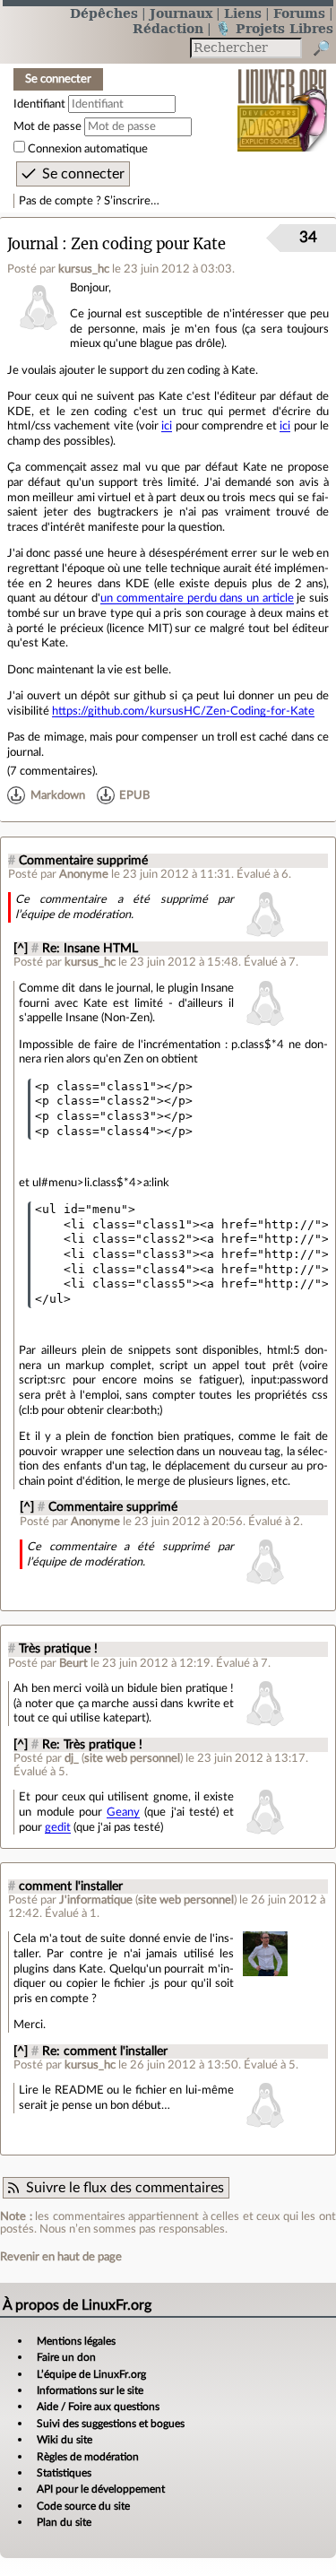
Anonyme (84, 874)
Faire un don (66, 2357)
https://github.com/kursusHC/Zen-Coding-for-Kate (183, 711)
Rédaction (168, 28)
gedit (58, 1827)
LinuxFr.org (283, 98)
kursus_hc (84, 269)
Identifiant (39, 104)
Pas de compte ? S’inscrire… (89, 201)
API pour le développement (101, 2489)
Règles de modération (88, 2457)
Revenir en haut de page (61, 2257)
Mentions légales (76, 2341)
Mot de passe (47, 126)
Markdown (58, 795)
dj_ (72, 1758)
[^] (21, 949)
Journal (33, 244)
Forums (299, 13)
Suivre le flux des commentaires (125, 2188)
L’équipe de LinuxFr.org (91, 2374)
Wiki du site (65, 2440)
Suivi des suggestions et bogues (111, 2424)
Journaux (181, 13)
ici (167, 426)
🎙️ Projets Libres (274, 28)
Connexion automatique (88, 149)
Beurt (73, 1663)
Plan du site (64, 2522)
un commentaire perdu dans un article (197, 598)
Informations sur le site (90, 2390)
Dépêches (104, 13)
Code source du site (83, 2506)
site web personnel (132, 1758)
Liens (243, 13)
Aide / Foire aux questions (98, 2407)
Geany (123, 1812)
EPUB (134, 795)
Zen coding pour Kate (148, 244)
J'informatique (96, 1900)
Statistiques (64, 2473)
